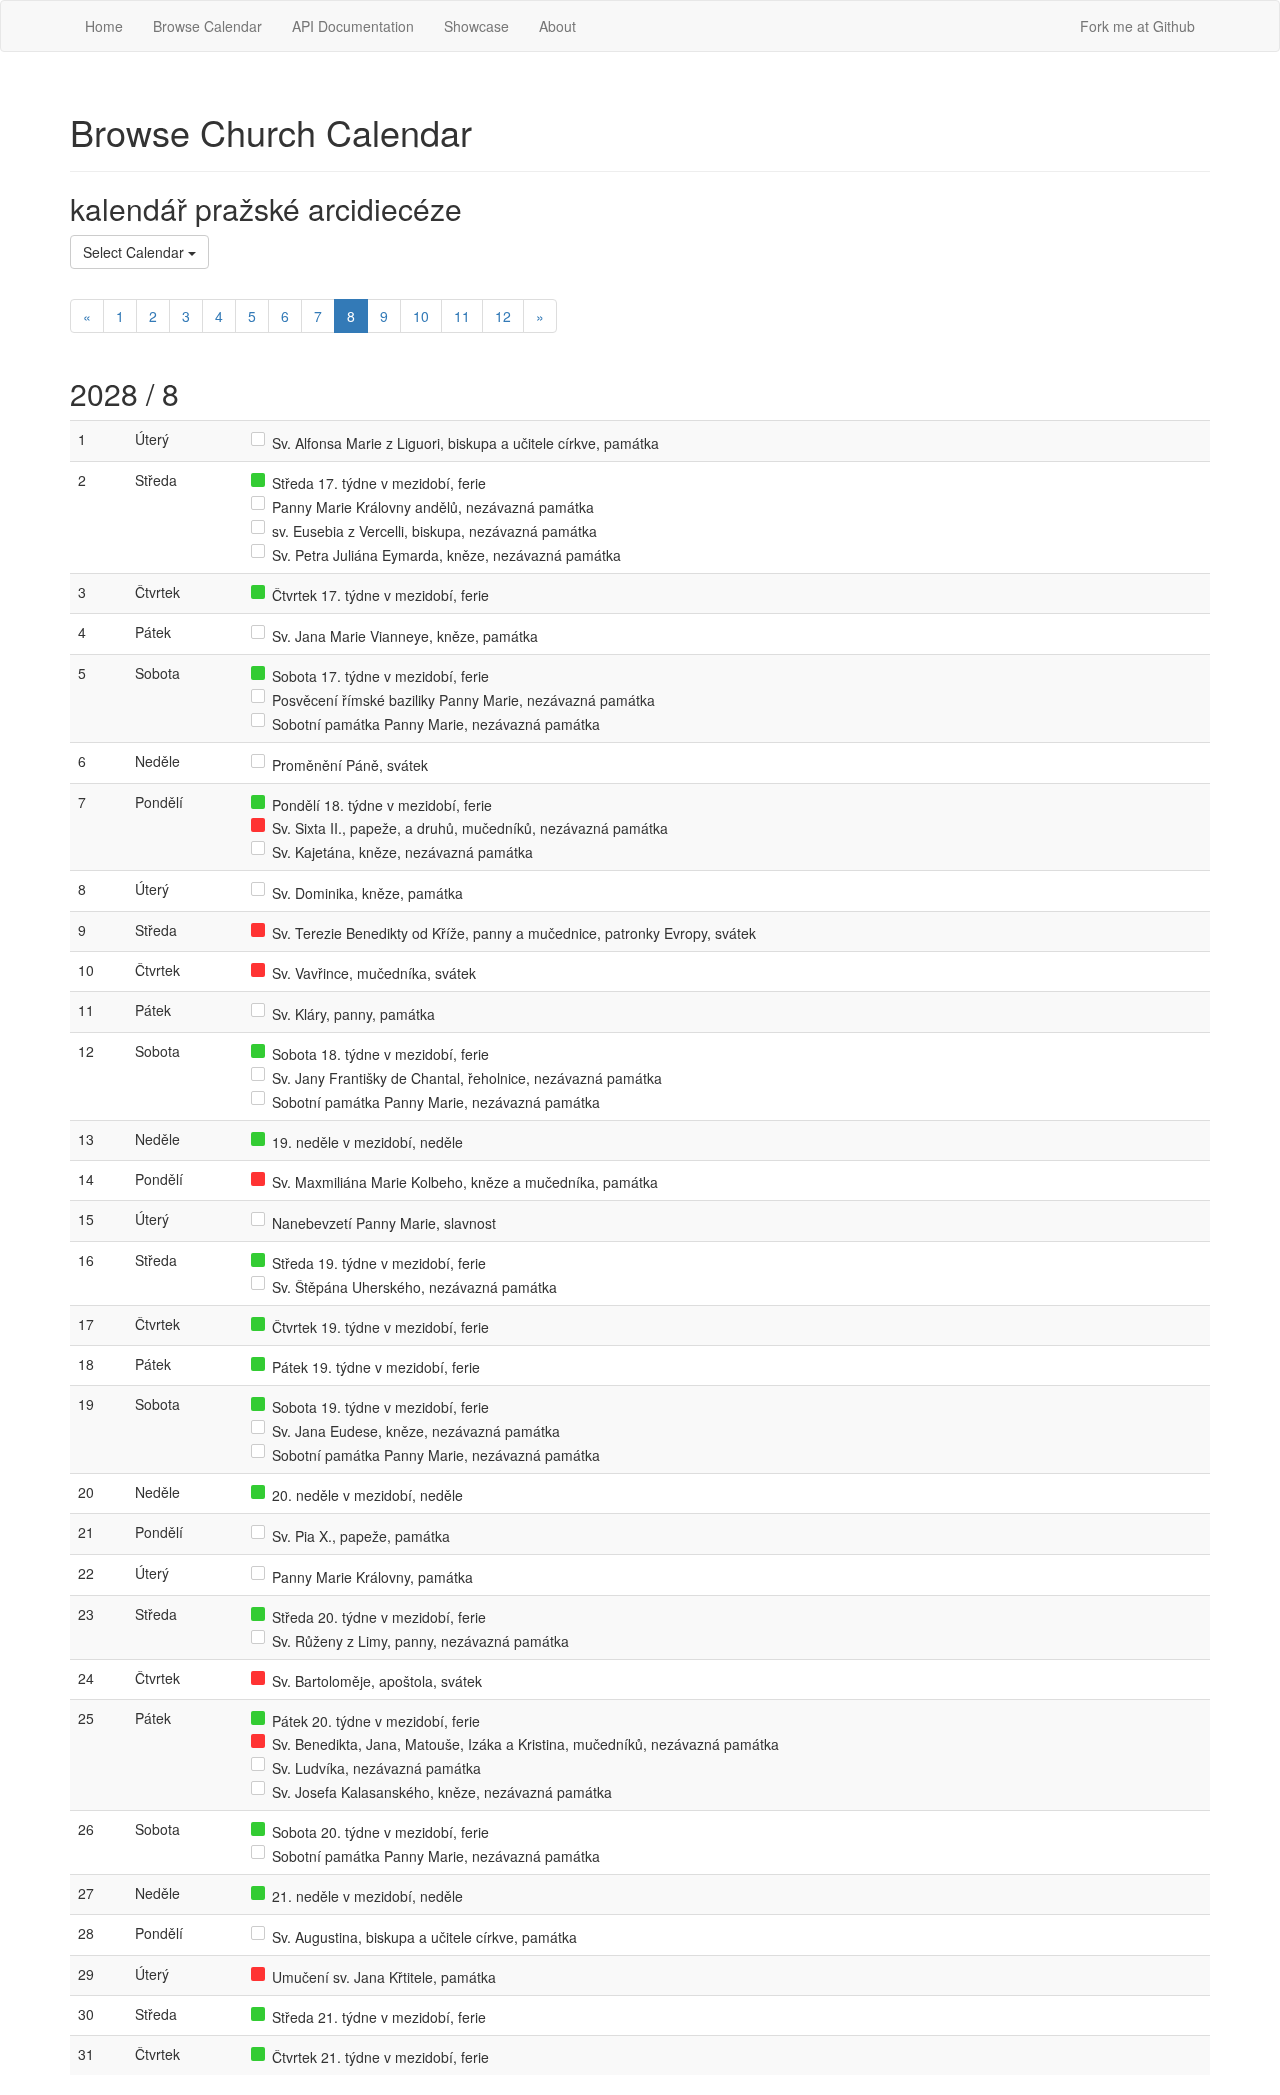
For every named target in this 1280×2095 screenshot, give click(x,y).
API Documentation (353, 26)
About (557, 26)
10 (421, 316)
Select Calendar (135, 252)
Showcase (476, 26)
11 (462, 316)
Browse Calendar (207, 26)
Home (104, 26)
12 (503, 316)
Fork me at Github (1137, 26)
